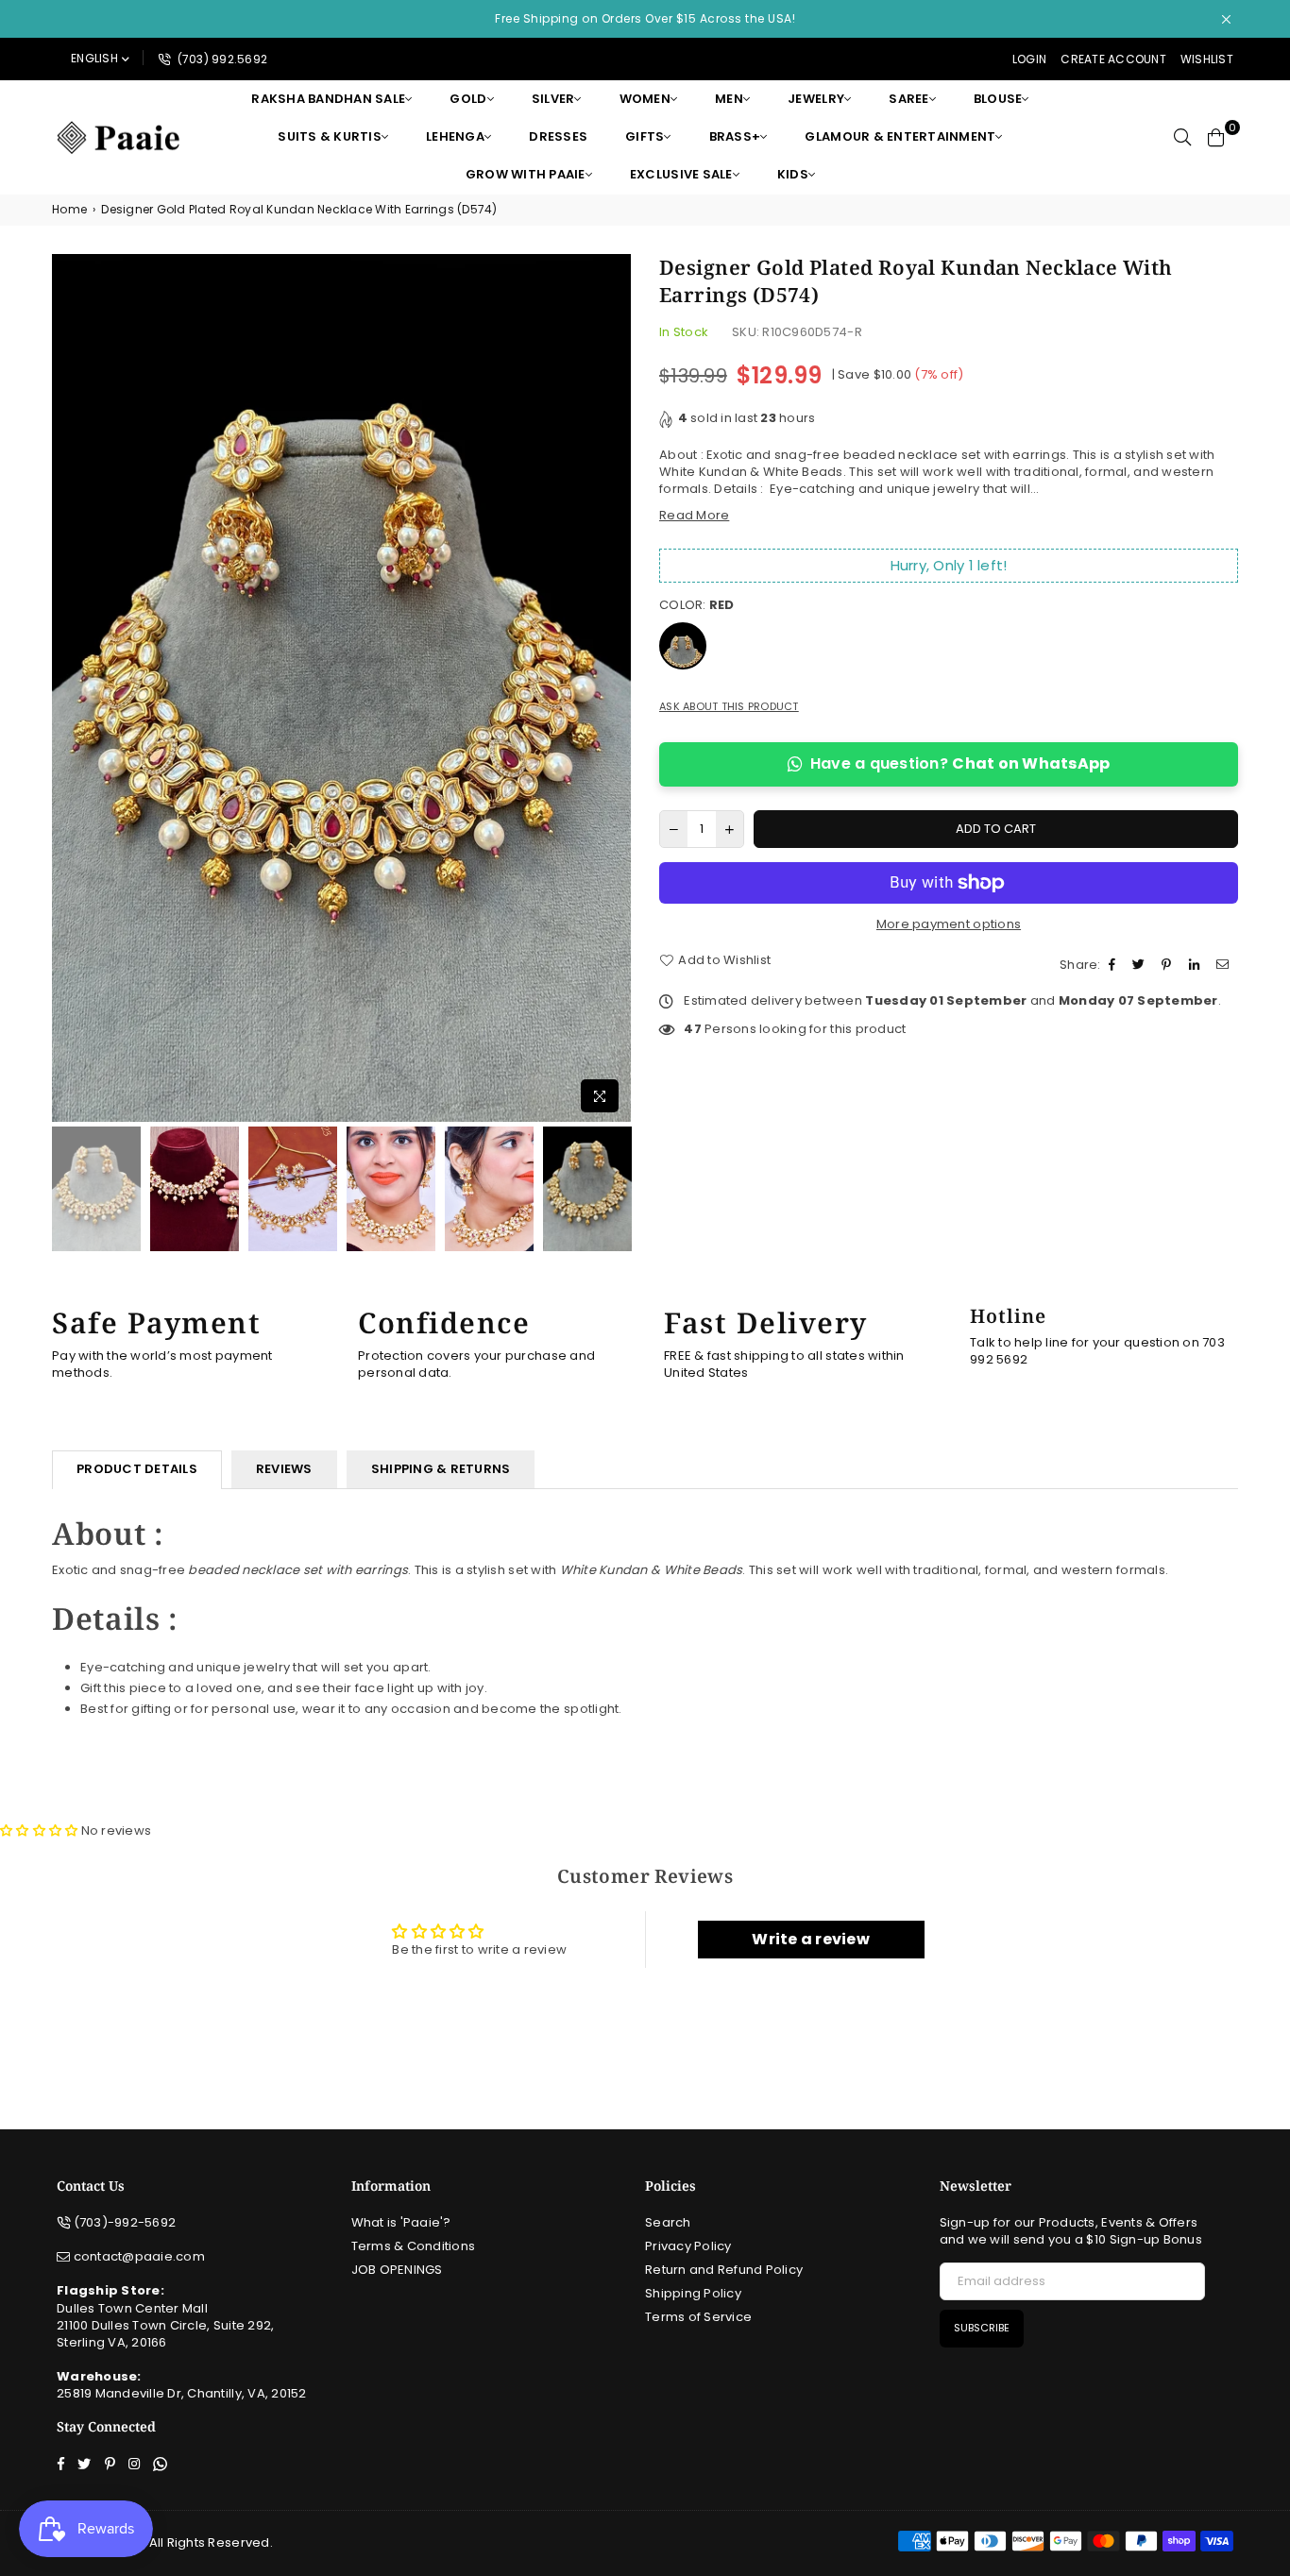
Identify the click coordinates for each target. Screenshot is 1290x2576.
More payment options (949, 924)
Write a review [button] (811, 1939)
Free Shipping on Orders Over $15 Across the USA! (645, 18)
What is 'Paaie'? (401, 2222)
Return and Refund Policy (724, 2270)
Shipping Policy (693, 2293)
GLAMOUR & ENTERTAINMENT (900, 136)
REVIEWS (284, 1469)
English (94, 58)
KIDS (793, 174)
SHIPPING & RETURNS (441, 1469)
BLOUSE (998, 99)
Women (645, 99)
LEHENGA (455, 136)
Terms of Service (698, 2317)
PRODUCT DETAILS (137, 1469)
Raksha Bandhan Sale (328, 99)
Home (69, 210)
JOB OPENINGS (397, 2270)
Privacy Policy (688, 2246)
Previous (68, 688)
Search (668, 2222)
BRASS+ (735, 136)
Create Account (1113, 59)
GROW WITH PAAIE (526, 174)
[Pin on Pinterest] (1169, 965)
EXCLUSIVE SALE (681, 174)
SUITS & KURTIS (330, 136)
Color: (697, 605)
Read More (694, 515)
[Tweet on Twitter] (1141, 965)
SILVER (553, 99)
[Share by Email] (1225, 965)
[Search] (1182, 137)
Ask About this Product (729, 707)
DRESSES (558, 136)
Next (614, 688)
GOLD (468, 99)
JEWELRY (816, 99)
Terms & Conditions (414, 2246)
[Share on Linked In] (1197, 965)
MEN (729, 99)
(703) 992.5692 (221, 59)
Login (1029, 59)
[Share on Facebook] (1114, 965)
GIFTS (645, 136)
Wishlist (1207, 59)
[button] (41, 1830)
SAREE (908, 99)
